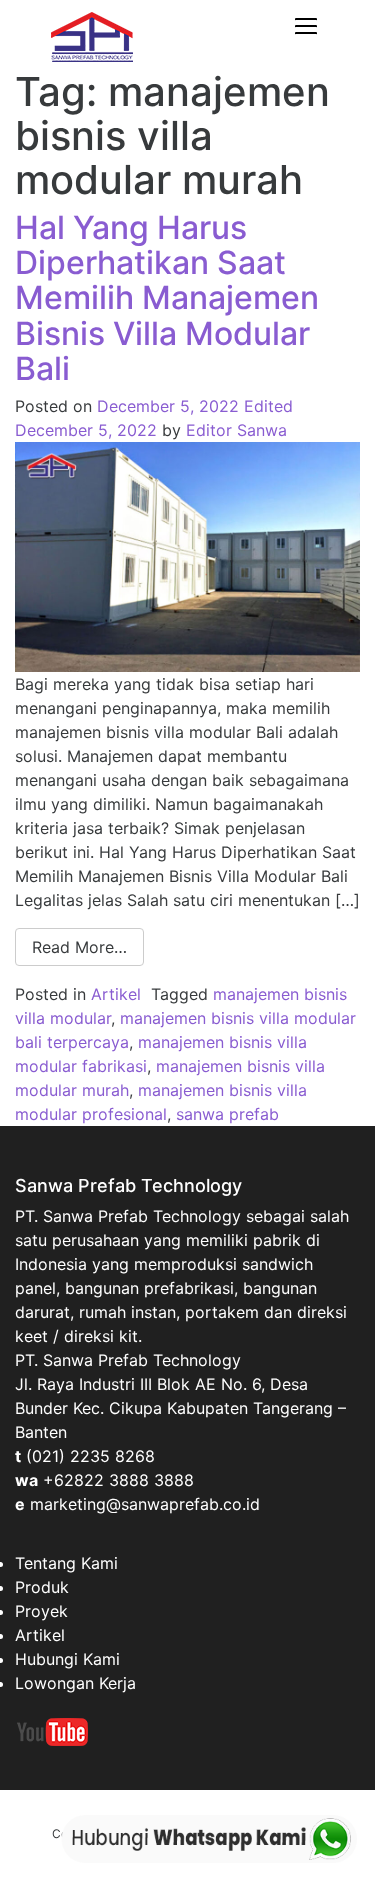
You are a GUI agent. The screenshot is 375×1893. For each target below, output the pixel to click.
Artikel (116, 994)
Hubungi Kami (67, 1659)
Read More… (79, 947)
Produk (42, 1587)
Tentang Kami (66, 1563)
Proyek (41, 1611)
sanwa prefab (227, 1114)
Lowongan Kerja (75, 1683)
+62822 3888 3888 (118, 1480)
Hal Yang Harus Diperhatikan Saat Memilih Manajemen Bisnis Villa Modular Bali (167, 298)
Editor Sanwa (236, 430)
